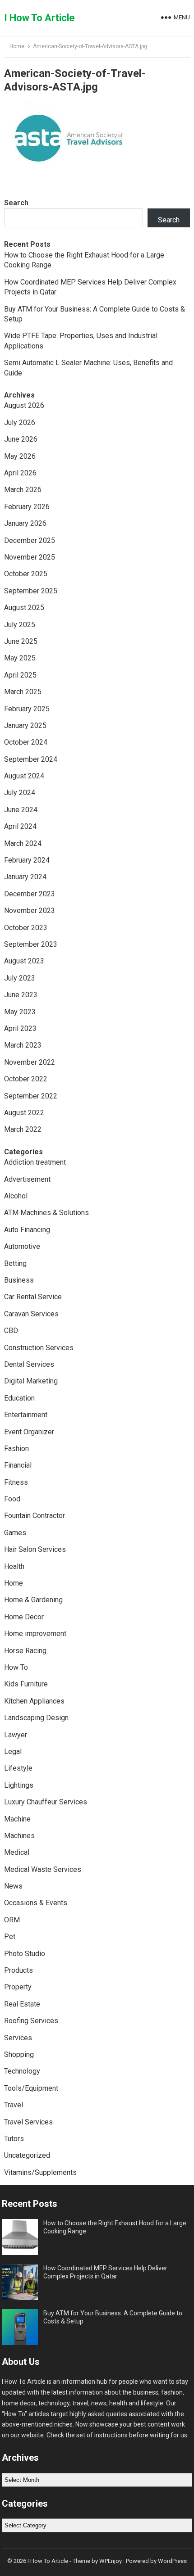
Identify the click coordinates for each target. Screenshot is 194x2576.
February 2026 (27, 507)
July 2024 (20, 793)
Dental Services (29, 1364)
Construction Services (39, 1348)
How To (16, 1667)
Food (12, 1499)
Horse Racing (25, 1651)
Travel (14, 2105)
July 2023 (20, 978)
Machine (17, 1819)
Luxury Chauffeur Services (46, 1802)
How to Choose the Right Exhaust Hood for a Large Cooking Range (115, 2227)
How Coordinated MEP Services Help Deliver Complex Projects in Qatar (105, 2272)
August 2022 (24, 1113)
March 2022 (23, 1129)
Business (19, 1280)
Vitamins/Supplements (40, 2172)
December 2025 (30, 540)
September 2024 (31, 759)
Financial (18, 1465)
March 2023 (23, 1045)
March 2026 (23, 490)
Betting (15, 1263)
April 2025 (20, 675)
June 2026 (21, 439)
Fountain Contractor (35, 1516)
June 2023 (21, 995)
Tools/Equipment (31, 2088)
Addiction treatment (35, 1162)
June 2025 (21, 641)
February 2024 (27, 860)
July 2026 (20, 423)
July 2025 (20, 625)
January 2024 (25, 877)
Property (18, 1987)
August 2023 (24, 961)
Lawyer (16, 1735)
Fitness (16, 1482)
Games (15, 1533)
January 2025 (25, 725)
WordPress (172, 2561)
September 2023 (31, 944)
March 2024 (23, 843)
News (13, 1886)
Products (18, 1970)
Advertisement (27, 1179)
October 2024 (26, 742)
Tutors (14, 2139)
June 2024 (21, 810)
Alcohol (16, 1196)
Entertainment (26, 1415)
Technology (22, 2071)
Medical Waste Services (43, 1869)
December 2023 (30, 894)
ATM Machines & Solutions (46, 1213)
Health (14, 1566)
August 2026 (24, 405)
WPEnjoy (111, 2561)
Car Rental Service (33, 1297)
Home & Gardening (33, 1600)
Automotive (22, 1246)
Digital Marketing (31, 1381)
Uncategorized (27, 2155)
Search (16, 203)
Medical (17, 1852)
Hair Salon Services (35, 1549)
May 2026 (20, 456)
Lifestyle (18, 1768)
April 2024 (20, 826)
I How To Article (39, 18)
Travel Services (28, 2122)
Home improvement (35, 1634)
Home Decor (24, 1617)
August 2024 (24, 776)
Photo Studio (25, 1954)
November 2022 (30, 1062)
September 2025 (31, 591)
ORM (12, 1920)
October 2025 (26, 574)
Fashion (16, 1448)
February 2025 (27, 709)
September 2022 (31, 1096)
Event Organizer (29, 1432)
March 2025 (23, 692)
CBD (11, 1331)
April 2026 (20, 473)
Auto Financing (27, 1230)
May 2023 (20, 1012)
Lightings (19, 1785)
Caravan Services (31, 1314)
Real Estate (22, 2004)
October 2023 (26, 928)
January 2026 (25, 523)
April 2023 (20, 1028)
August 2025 (24, 608)
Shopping (19, 2054)
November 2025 (30, 557)
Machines (19, 1836)
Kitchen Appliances (34, 1701)
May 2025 (20, 658)
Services (18, 2038)
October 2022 (26, 1079)
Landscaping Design (36, 1718)
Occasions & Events (36, 1903)
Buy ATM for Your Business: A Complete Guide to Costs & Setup (113, 2317)
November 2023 (30, 911)
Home (17, 46)
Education (19, 1398)
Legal (13, 1751)
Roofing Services (31, 2021)
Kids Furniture (26, 1684)
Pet (10, 1937)
